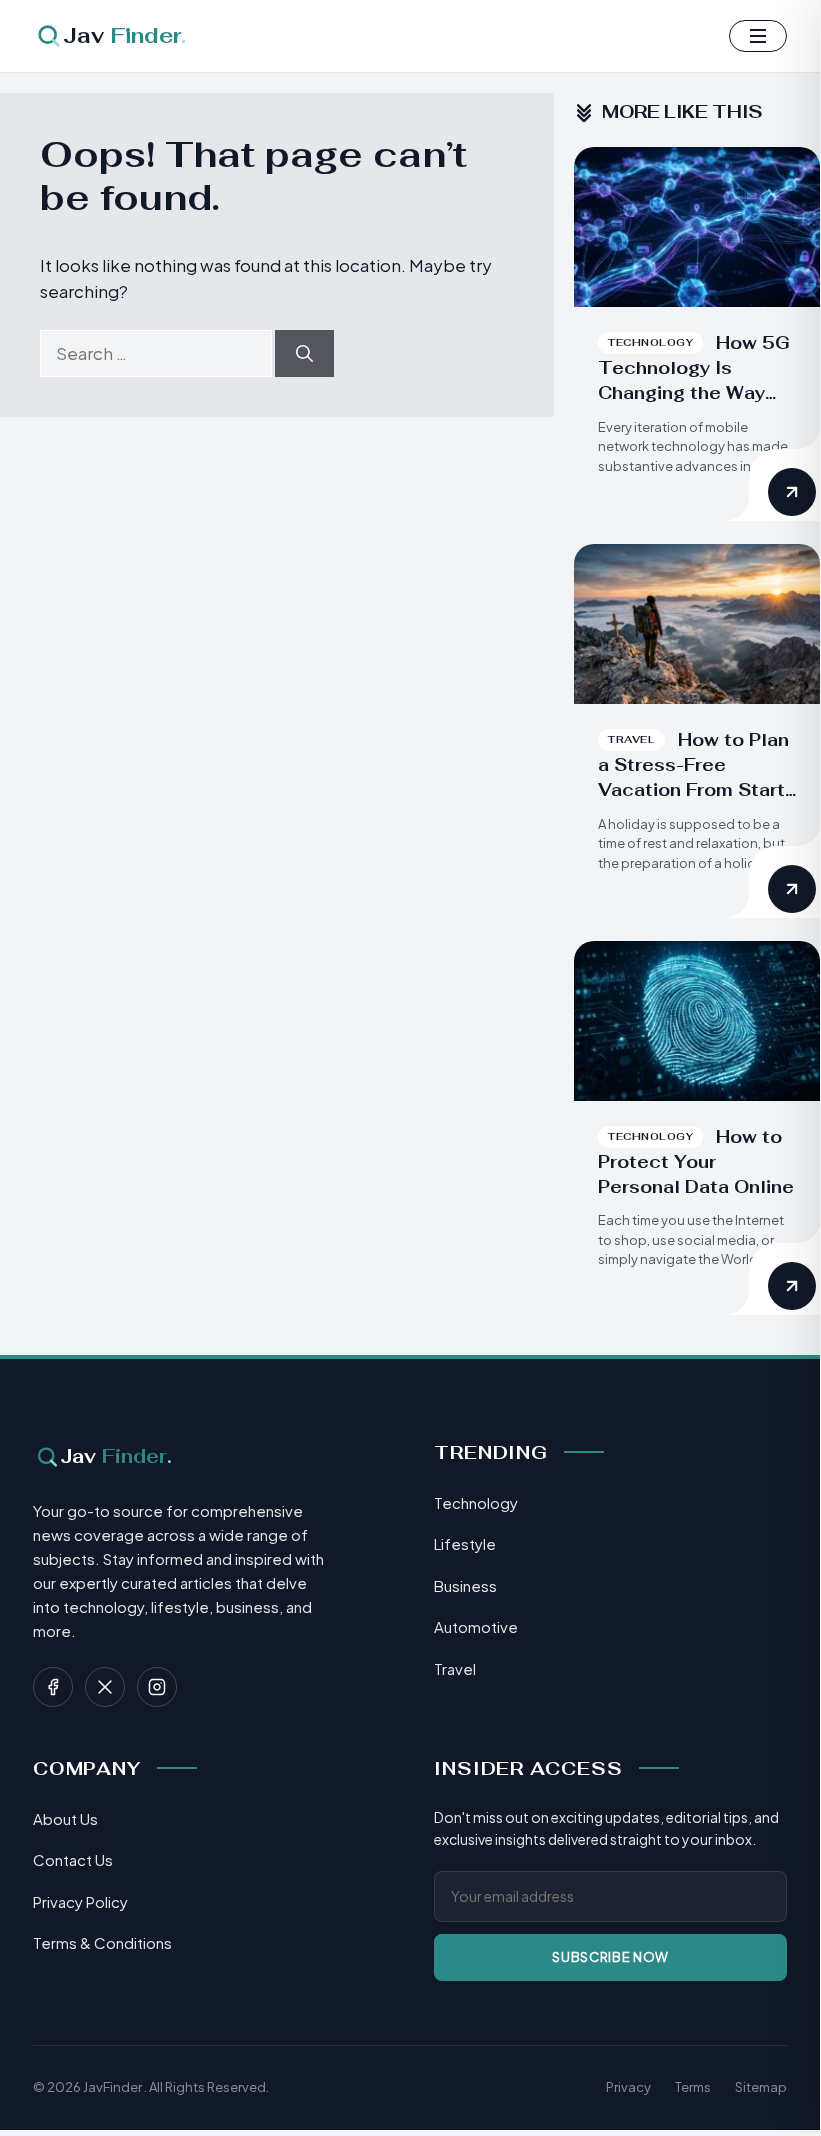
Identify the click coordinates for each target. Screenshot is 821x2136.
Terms (693, 2087)
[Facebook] (53, 1687)
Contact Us (73, 1859)
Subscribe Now (610, 1957)
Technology (476, 1502)
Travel (455, 1668)
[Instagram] (157, 1687)
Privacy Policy (80, 1901)
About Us (65, 1818)
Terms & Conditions (102, 1942)
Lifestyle (465, 1543)
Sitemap (761, 2087)
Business (465, 1585)
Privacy (628, 2087)
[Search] (304, 354)
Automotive (476, 1626)
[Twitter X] (105, 1687)
